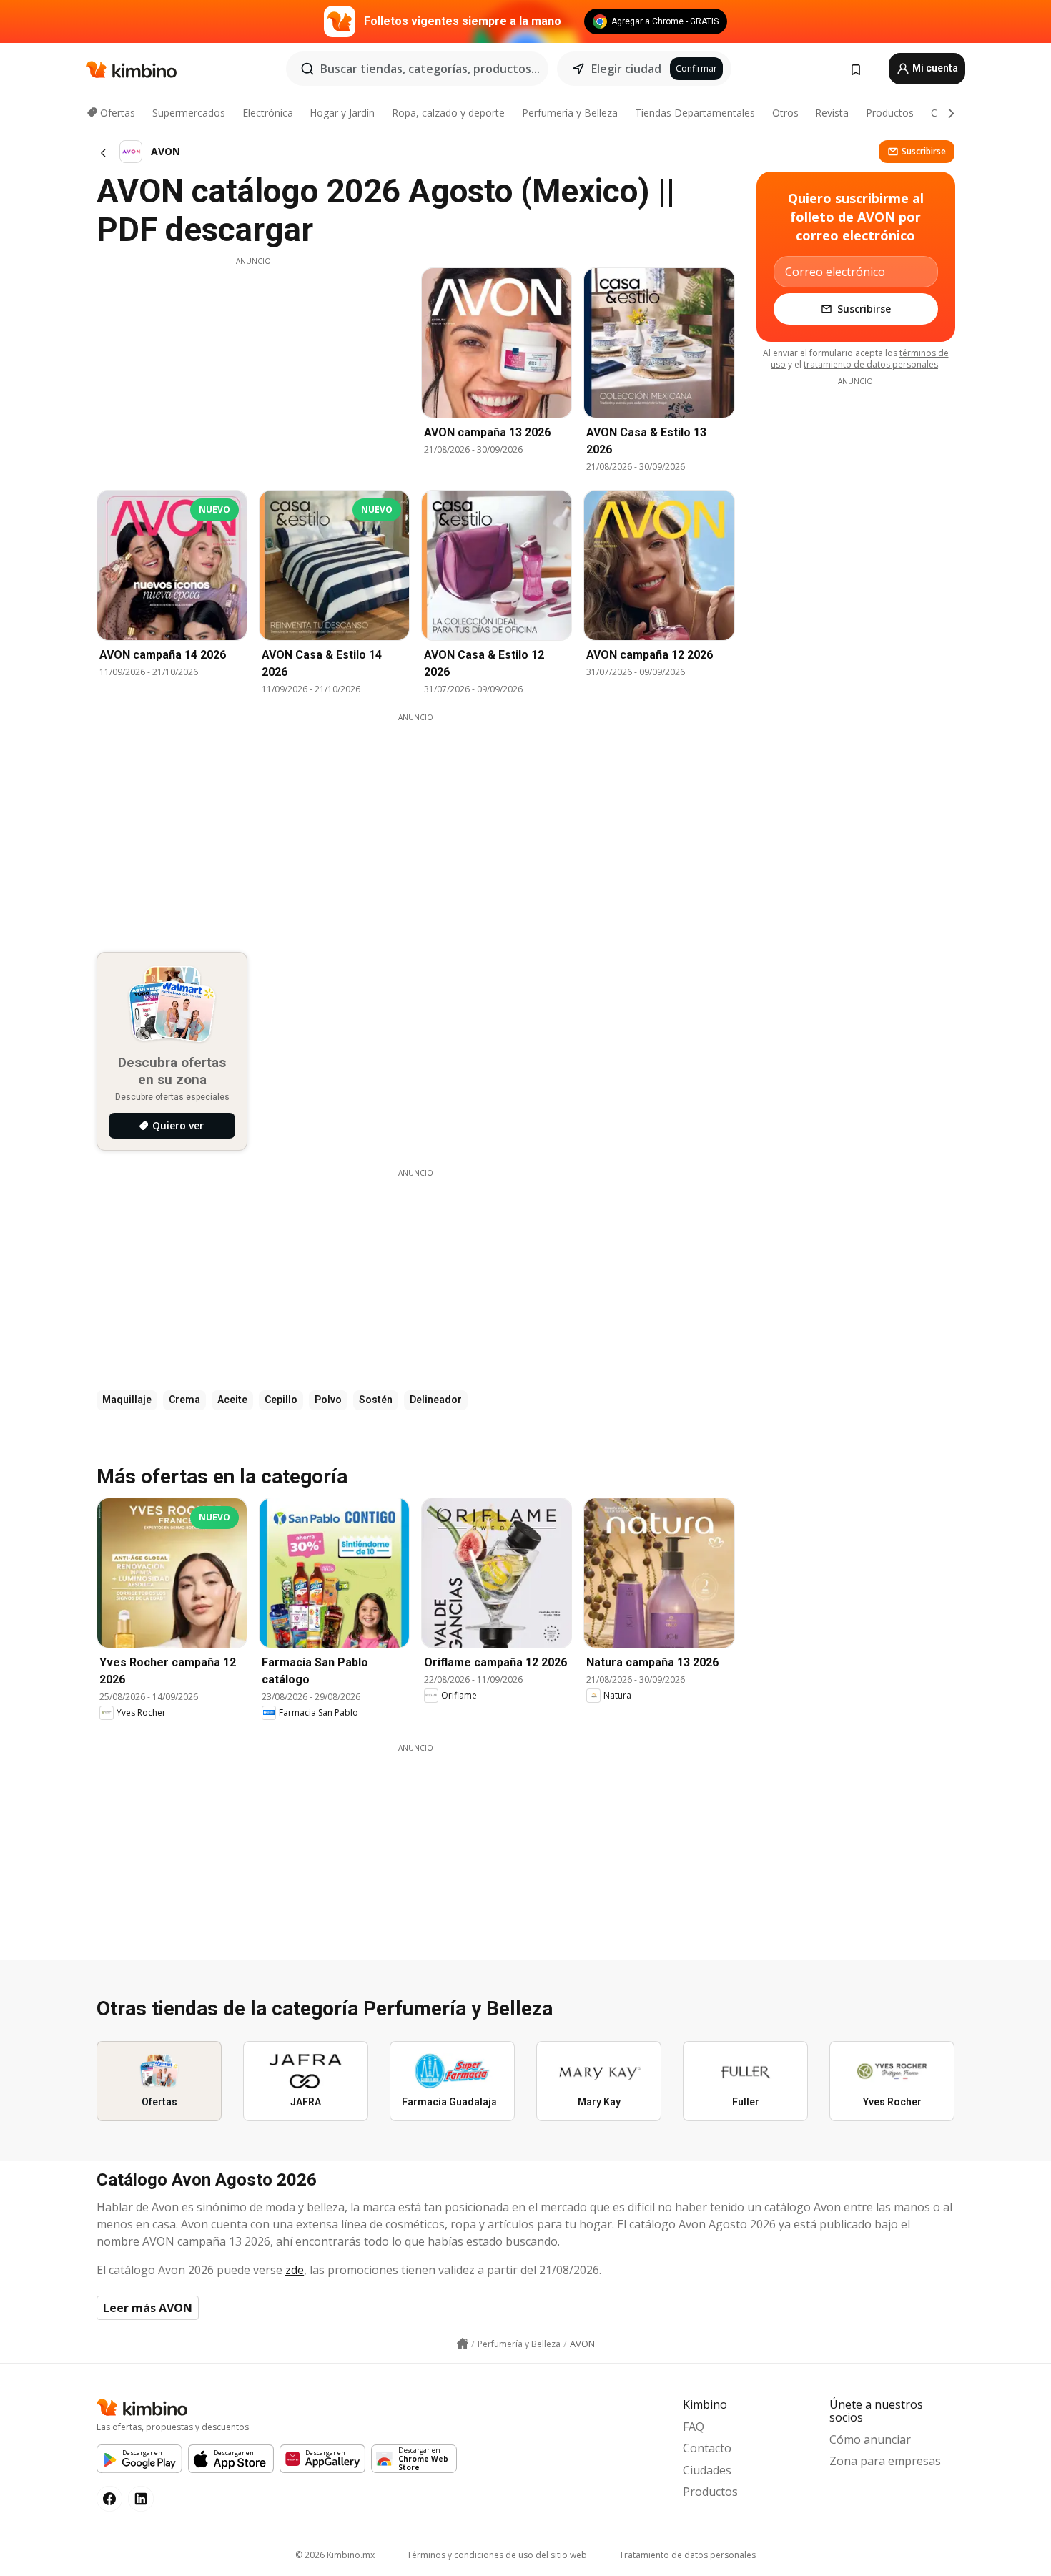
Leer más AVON (148, 2308)
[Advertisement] (253, 367)
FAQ (694, 2427)
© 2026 (335, 2555)
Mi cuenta (934, 68)
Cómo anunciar (870, 2439)
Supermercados (189, 113)
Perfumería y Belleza (570, 113)
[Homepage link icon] (463, 2344)
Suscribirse (924, 151)
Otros (785, 113)
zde (295, 2270)
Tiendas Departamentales (695, 113)
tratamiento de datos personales (871, 364)
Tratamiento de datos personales (687, 2555)
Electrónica (268, 113)
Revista (832, 113)
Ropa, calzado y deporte (448, 113)
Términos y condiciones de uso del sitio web (497, 2555)
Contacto (707, 2448)
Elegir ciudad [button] (626, 69)
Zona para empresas (885, 2461)
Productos (890, 113)
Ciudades (707, 2470)
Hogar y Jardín (342, 113)
